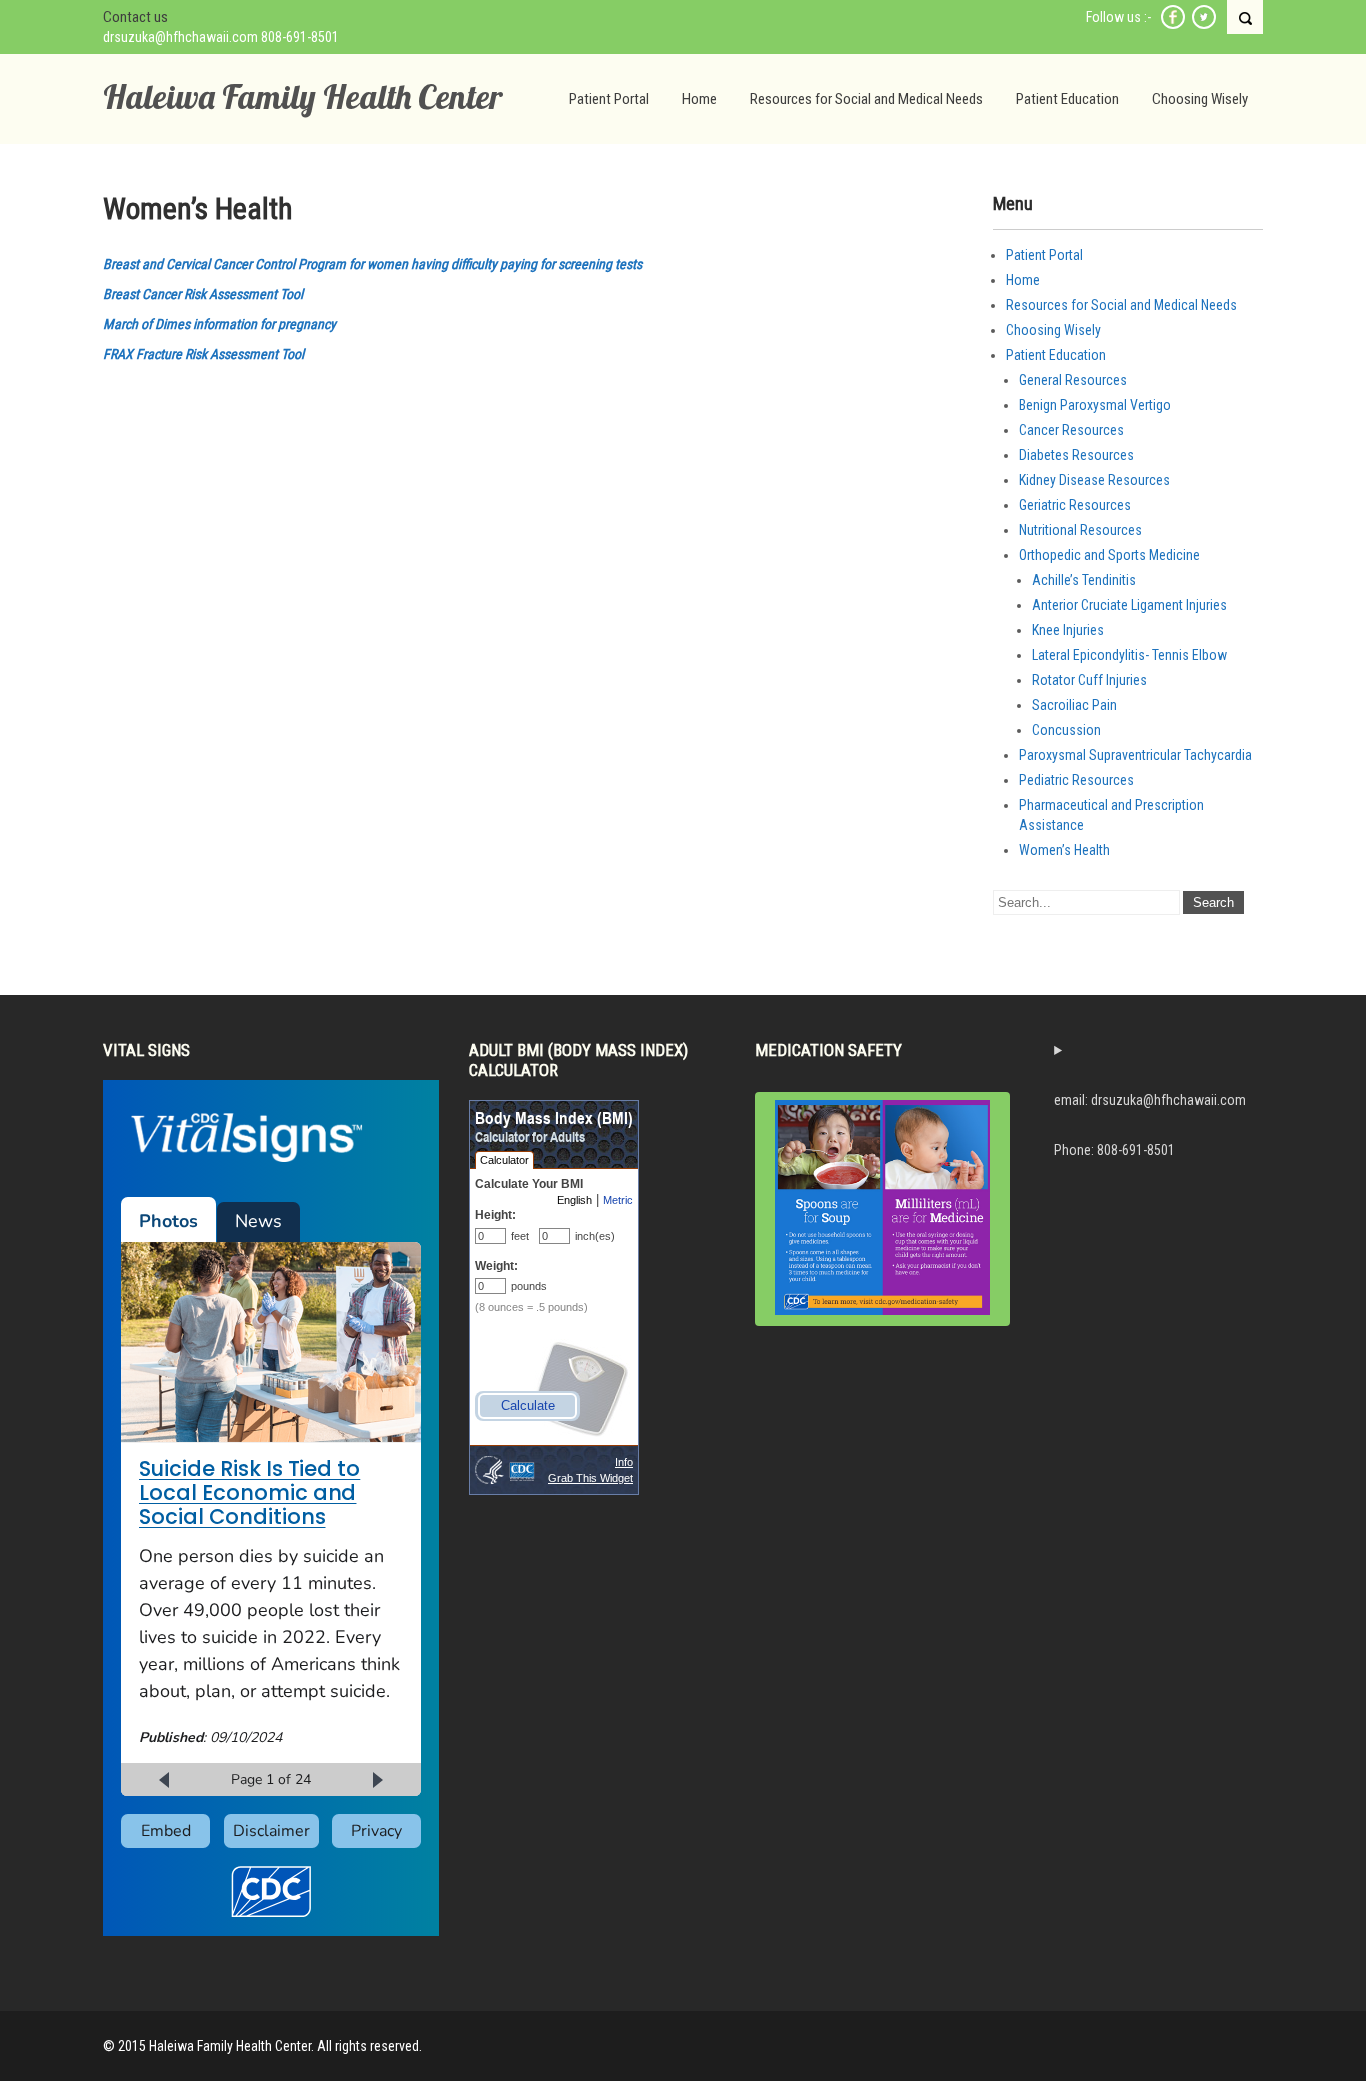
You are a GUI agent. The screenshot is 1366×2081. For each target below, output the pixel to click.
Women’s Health (1064, 850)
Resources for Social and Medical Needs (866, 99)
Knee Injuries (1068, 630)
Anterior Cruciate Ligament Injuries (1129, 605)
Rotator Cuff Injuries (1089, 680)
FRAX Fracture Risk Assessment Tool (203, 354)
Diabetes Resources (1076, 455)
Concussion (1066, 730)
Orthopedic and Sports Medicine (1109, 555)
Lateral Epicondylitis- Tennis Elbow (1129, 655)
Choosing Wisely (1200, 99)
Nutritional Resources (1080, 530)
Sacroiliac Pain (1074, 705)
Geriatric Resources (1075, 505)
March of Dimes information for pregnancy (219, 324)
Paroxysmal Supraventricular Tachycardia (1135, 755)
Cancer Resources (1071, 430)
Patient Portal (609, 99)
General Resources (1073, 380)
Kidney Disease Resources (1094, 480)
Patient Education (1067, 99)
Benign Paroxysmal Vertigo (1095, 405)
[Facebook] (1173, 26)
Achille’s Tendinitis (1084, 580)
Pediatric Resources (1076, 780)
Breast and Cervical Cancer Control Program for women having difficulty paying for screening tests (372, 264)
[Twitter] (1204, 26)
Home (699, 99)
